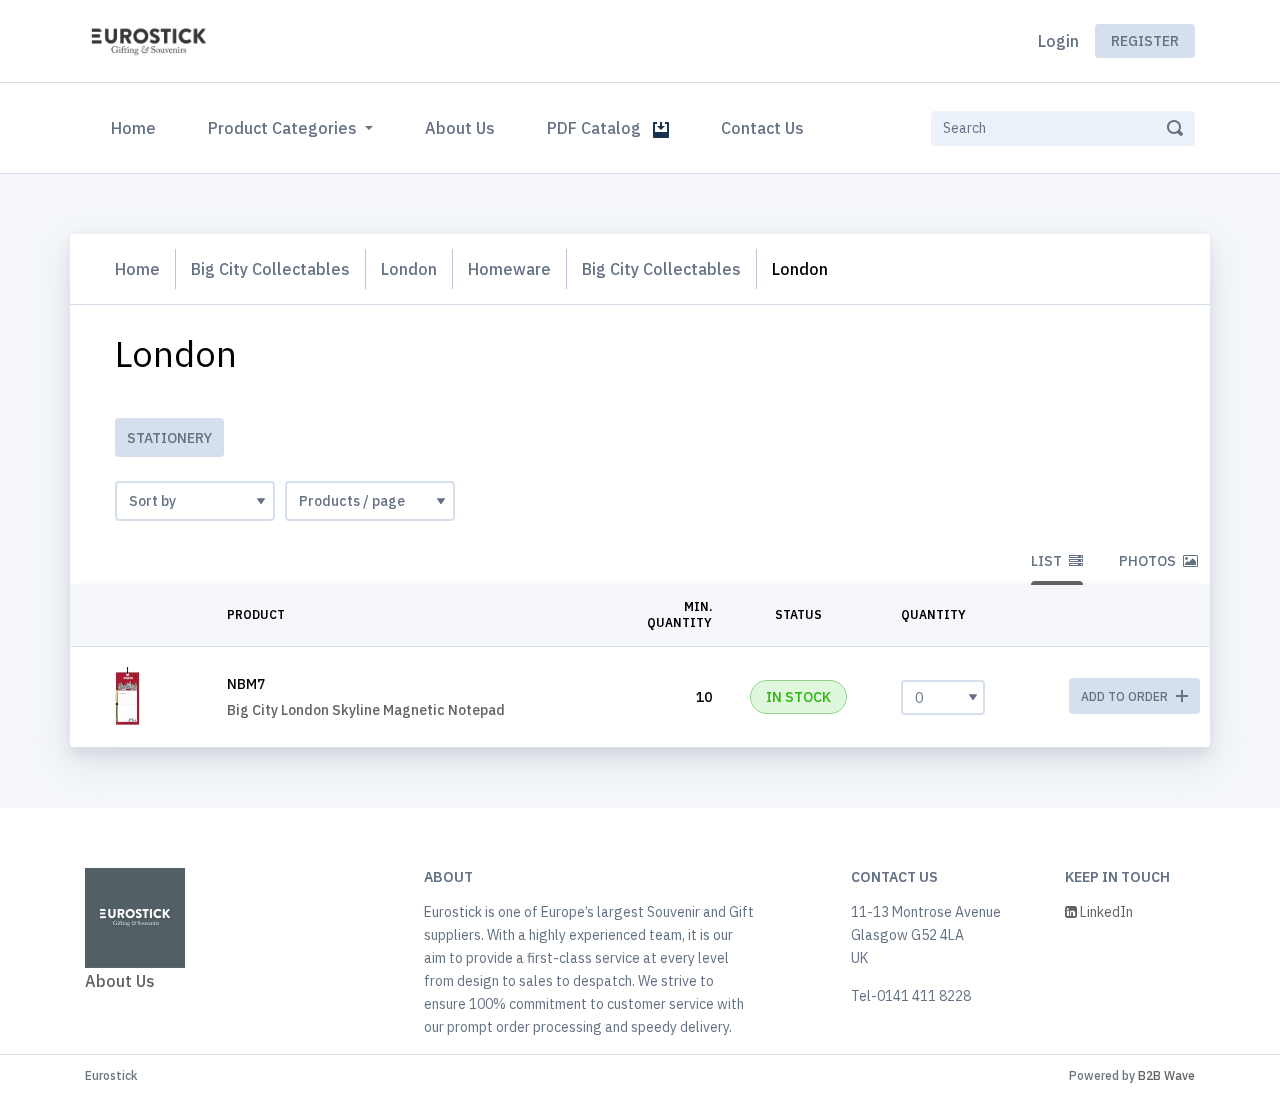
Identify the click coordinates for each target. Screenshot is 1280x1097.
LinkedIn (1105, 912)
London (409, 269)
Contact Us (762, 128)
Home (137, 127)
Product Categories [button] (284, 128)
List (1048, 561)
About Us (460, 128)
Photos (1149, 561)
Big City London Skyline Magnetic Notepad (366, 710)
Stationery (169, 438)
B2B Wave (1166, 1075)
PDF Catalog (600, 128)
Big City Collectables (270, 269)
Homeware (509, 269)
